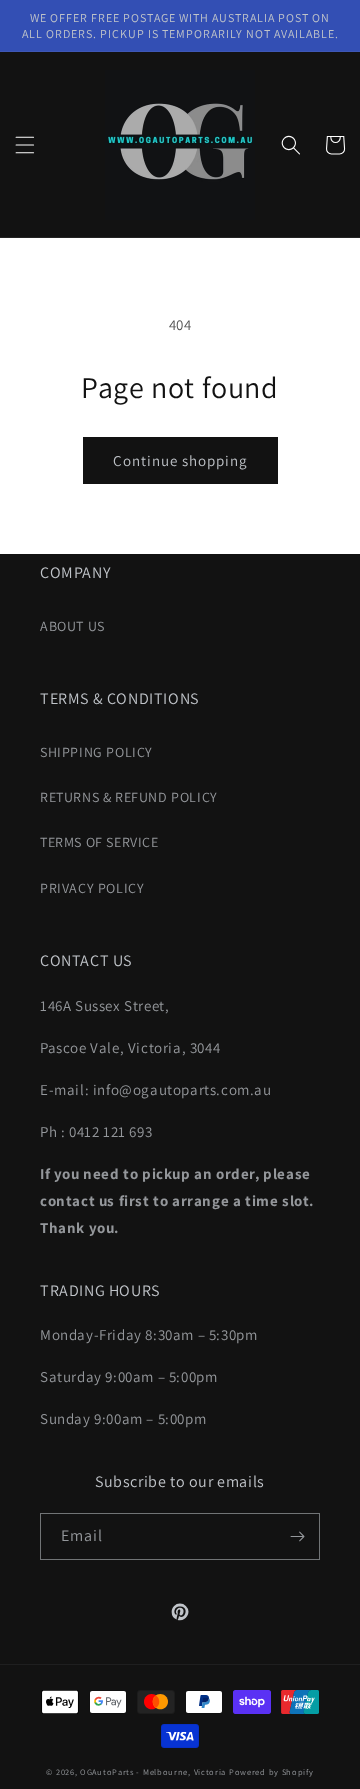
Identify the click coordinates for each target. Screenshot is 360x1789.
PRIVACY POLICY (92, 888)
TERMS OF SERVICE (99, 842)
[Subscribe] (297, 1536)
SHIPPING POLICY (96, 752)
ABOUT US (72, 626)
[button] (25, 145)
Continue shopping (180, 460)
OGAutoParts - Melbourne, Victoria (153, 1771)
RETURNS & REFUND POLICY (129, 797)
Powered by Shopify (271, 1771)
